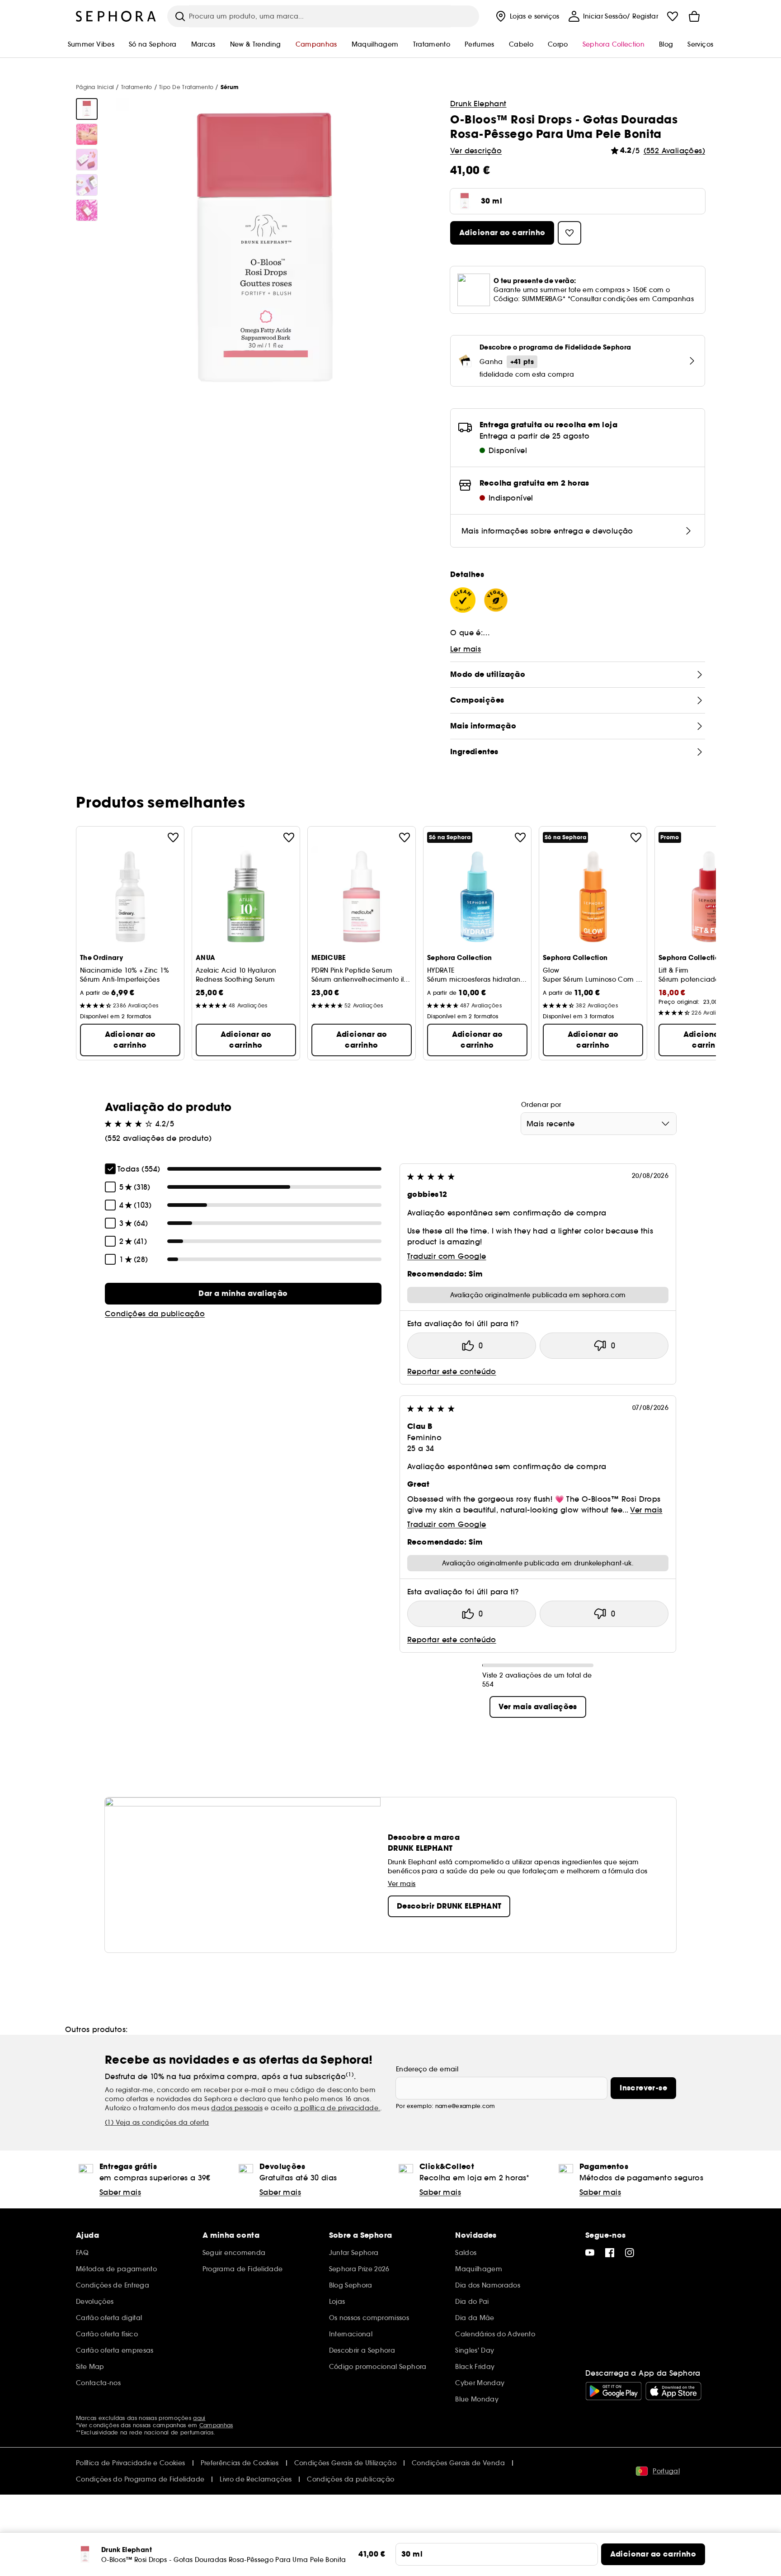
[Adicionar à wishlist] (173, 837)
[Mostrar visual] (87, 109)
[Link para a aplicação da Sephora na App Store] (673, 2391)
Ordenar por (541, 1105)
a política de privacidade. (337, 2108)
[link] (243, 1294)
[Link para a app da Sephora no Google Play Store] (614, 2391)
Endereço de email (427, 2069)
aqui (199, 2418)
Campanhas (216, 2425)
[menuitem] (527, 16)
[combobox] (599, 1124)
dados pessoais (237, 2108)
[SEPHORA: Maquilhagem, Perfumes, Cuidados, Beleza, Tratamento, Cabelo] (116, 16)
